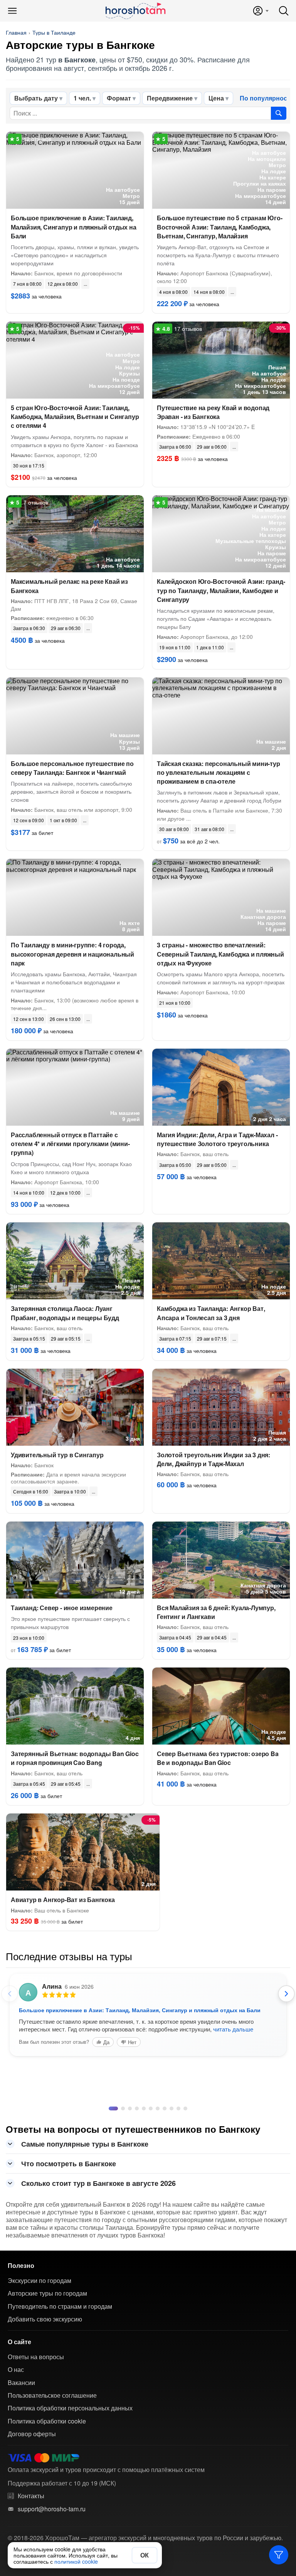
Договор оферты (32, 2434)
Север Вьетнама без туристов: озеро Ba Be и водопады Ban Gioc (218, 1758)
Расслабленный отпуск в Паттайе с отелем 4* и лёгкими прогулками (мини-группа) (70, 1144)
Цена (216, 98)
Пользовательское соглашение (52, 2395)
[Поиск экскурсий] (279, 113)
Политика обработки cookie (47, 2421)
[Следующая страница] (286, 1994)
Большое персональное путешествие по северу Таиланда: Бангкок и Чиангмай (72, 768)
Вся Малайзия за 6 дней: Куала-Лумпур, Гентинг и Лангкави (216, 1612)
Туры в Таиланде (54, 32)
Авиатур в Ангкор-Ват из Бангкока (63, 1900)
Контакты (31, 2496)
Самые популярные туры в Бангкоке (85, 2144)
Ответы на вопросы (36, 2357)
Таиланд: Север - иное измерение (62, 1608)
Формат (119, 98)
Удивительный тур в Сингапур (57, 1455)
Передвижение (170, 98)
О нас (16, 2370)
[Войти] (260, 11)
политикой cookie (76, 2561)
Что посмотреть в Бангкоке (69, 2164)
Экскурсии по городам (40, 2281)
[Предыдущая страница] (10, 1994)
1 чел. (82, 98)
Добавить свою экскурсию (45, 2319)
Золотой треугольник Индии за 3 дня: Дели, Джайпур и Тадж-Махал (214, 1459)
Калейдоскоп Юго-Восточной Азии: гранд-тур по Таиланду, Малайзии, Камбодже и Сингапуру (221, 590)
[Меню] (12, 11)
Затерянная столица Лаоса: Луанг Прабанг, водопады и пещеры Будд (65, 1313)
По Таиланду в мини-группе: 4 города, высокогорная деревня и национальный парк (72, 954)
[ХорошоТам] (135, 11)
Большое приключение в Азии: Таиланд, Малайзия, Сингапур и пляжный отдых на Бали (74, 227)
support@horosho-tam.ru (52, 2509)
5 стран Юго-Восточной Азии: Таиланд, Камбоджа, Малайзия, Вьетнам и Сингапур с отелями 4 (75, 416)
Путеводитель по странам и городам (60, 2306)
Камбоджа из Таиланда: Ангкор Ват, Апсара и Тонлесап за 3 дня (211, 1313)
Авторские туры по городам (47, 2293)
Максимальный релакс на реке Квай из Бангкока (69, 586)
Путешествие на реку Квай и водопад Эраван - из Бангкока (213, 412)
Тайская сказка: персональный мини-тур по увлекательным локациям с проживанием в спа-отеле (219, 772)
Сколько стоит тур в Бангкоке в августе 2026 (98, 2183)
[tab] (111, 2108)
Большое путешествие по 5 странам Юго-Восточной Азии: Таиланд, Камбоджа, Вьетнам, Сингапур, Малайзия (220, 227)
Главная (16, 32)
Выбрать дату (36, 98)
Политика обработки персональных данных (70, 2408)
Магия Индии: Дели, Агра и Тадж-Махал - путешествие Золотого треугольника (217, 1139)
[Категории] (279, 2555)
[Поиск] (284, 11)
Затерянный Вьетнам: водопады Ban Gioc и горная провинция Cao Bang (75, 1758)
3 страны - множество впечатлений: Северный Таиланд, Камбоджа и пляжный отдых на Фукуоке (220, 954)
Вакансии (21, 2383)
